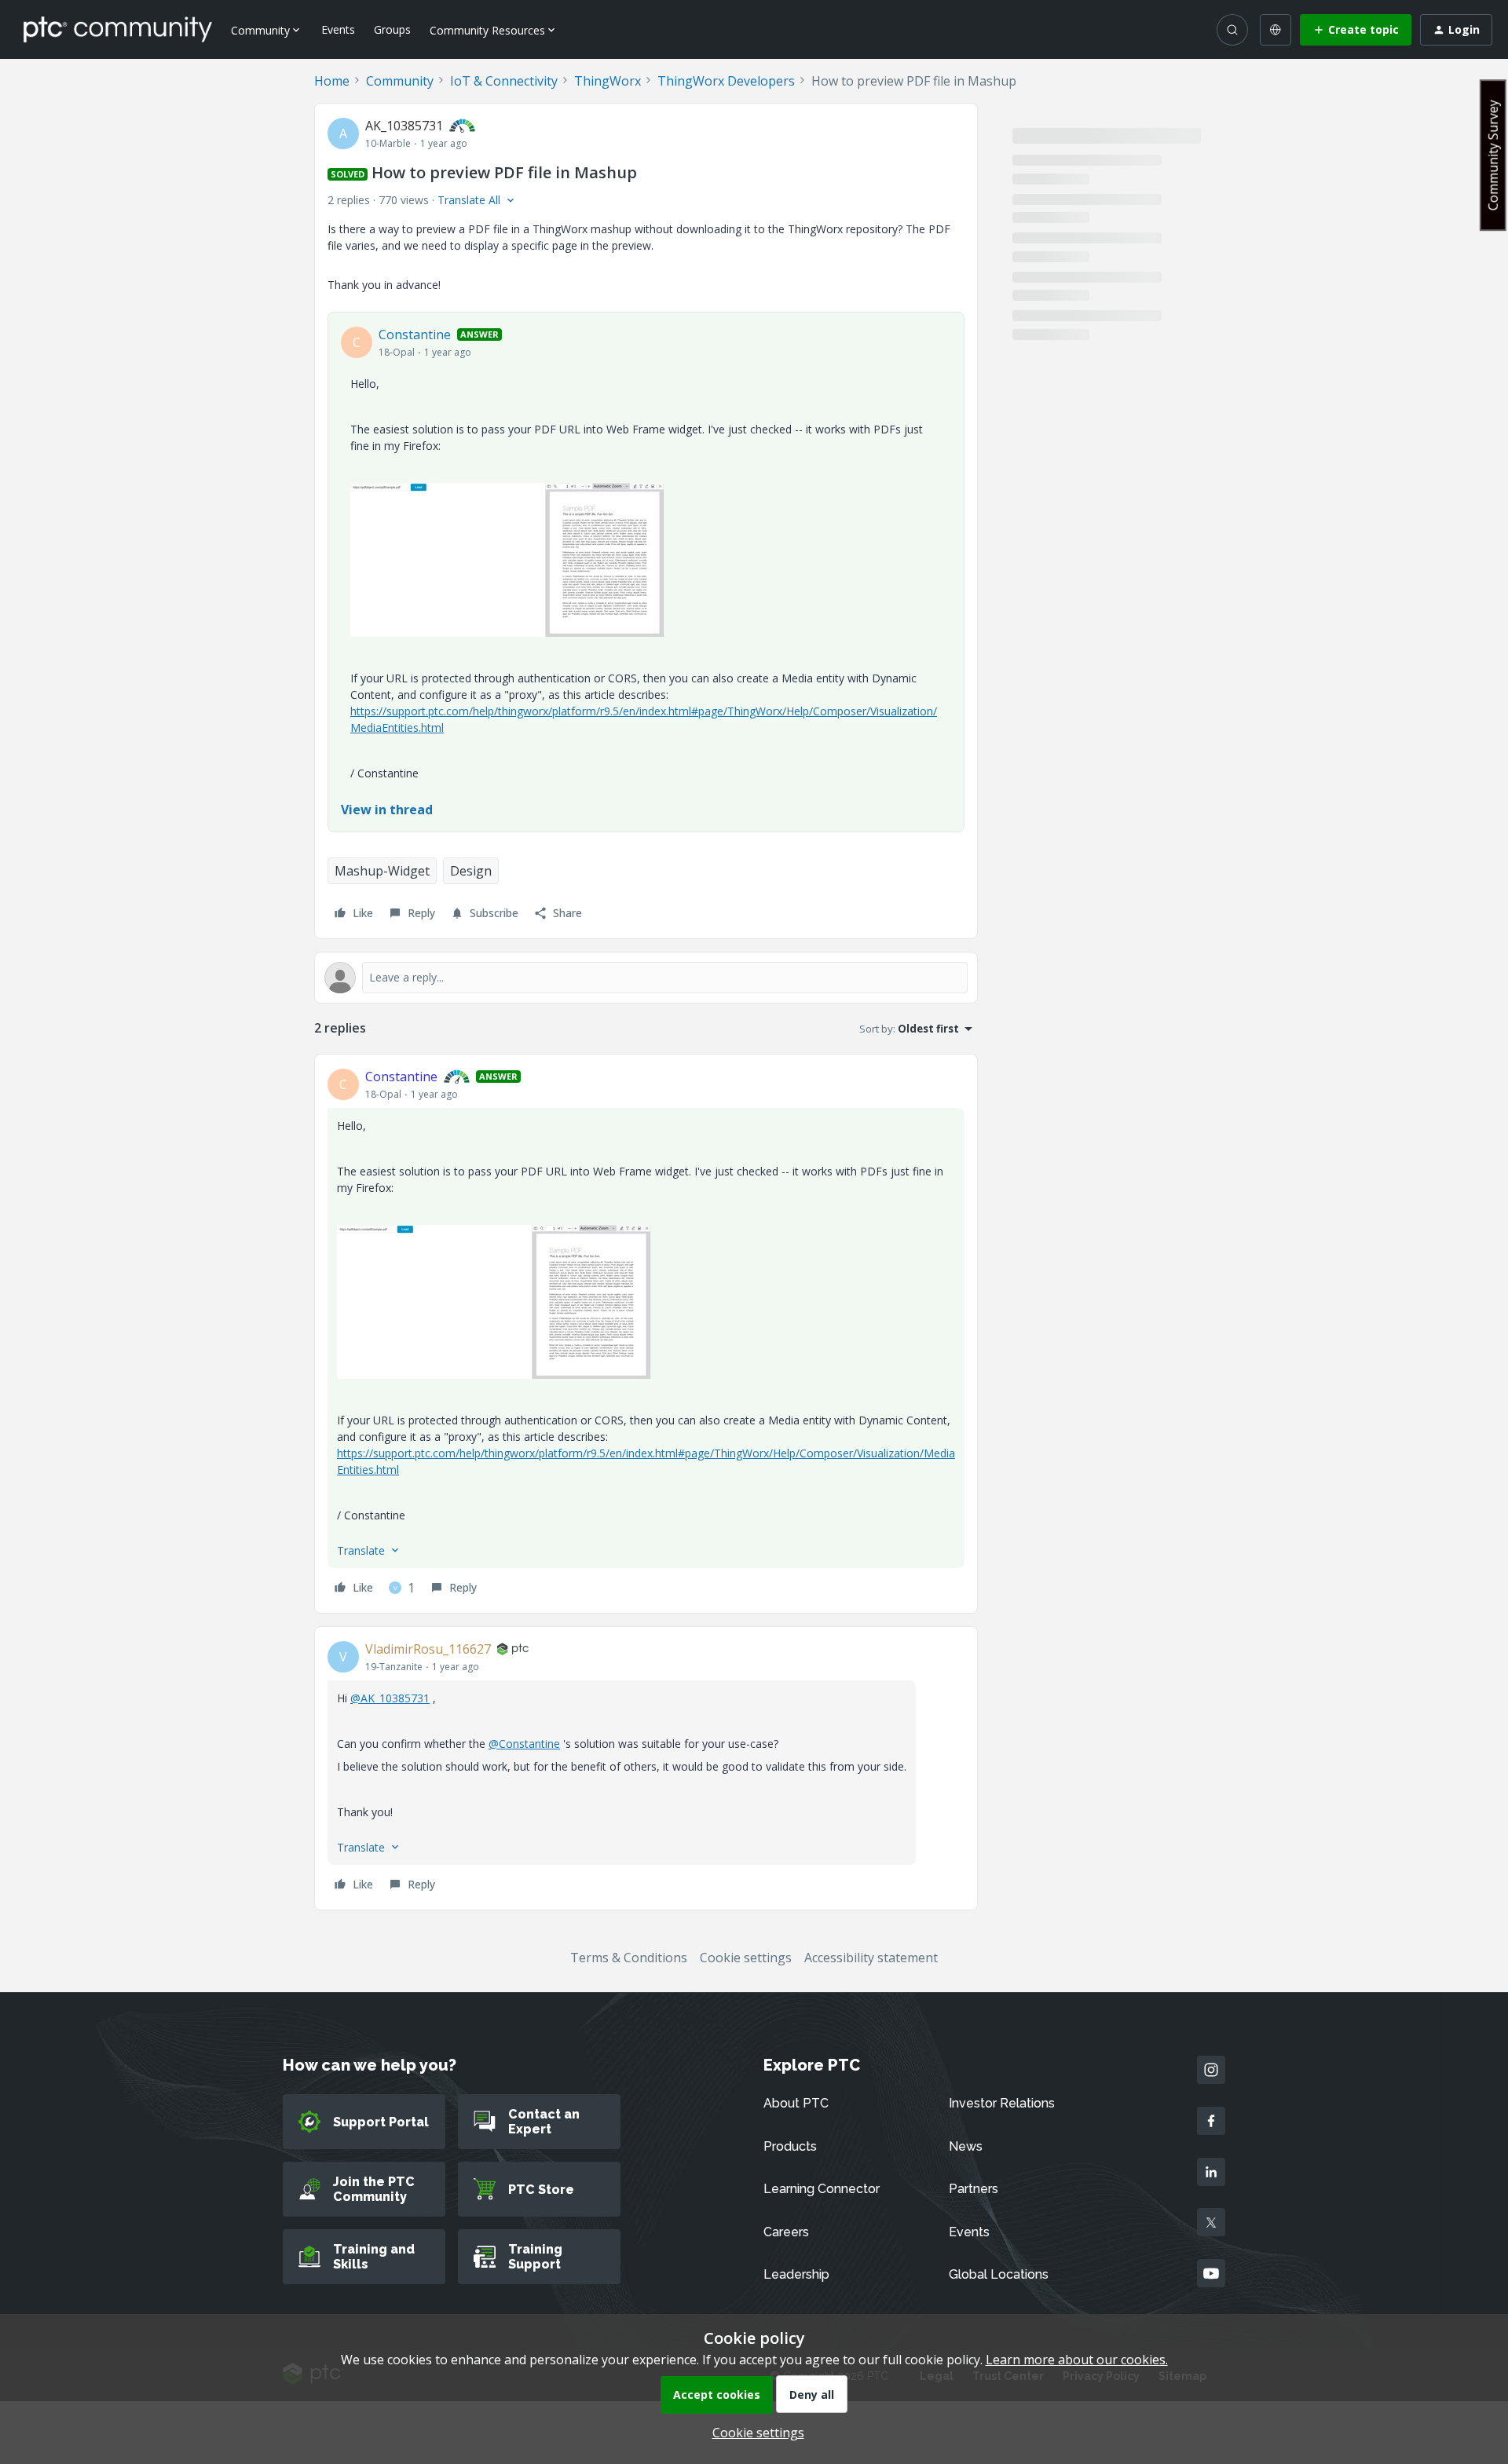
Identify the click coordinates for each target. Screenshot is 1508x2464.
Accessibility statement (871, 1958)
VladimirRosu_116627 (428, 1649)
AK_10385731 (404, 126)
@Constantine (524, 1744)
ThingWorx (608, 81)
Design (471, 871)
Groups (392, 29)
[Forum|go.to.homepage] (118, 29)
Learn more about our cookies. (1077, 2360)
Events (338, 29)
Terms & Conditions (629, 1958)
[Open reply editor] (646, 978)
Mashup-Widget (382, 871)
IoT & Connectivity (504, 81)
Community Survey (1493, 155)
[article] (646, 1334)
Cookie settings (746, 1958)
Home (332, 81)
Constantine (415, 335)
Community (400, 81)
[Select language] (1276, 30)
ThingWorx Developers (726, 81)
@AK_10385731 (390, 1698)
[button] (1356, 30)
